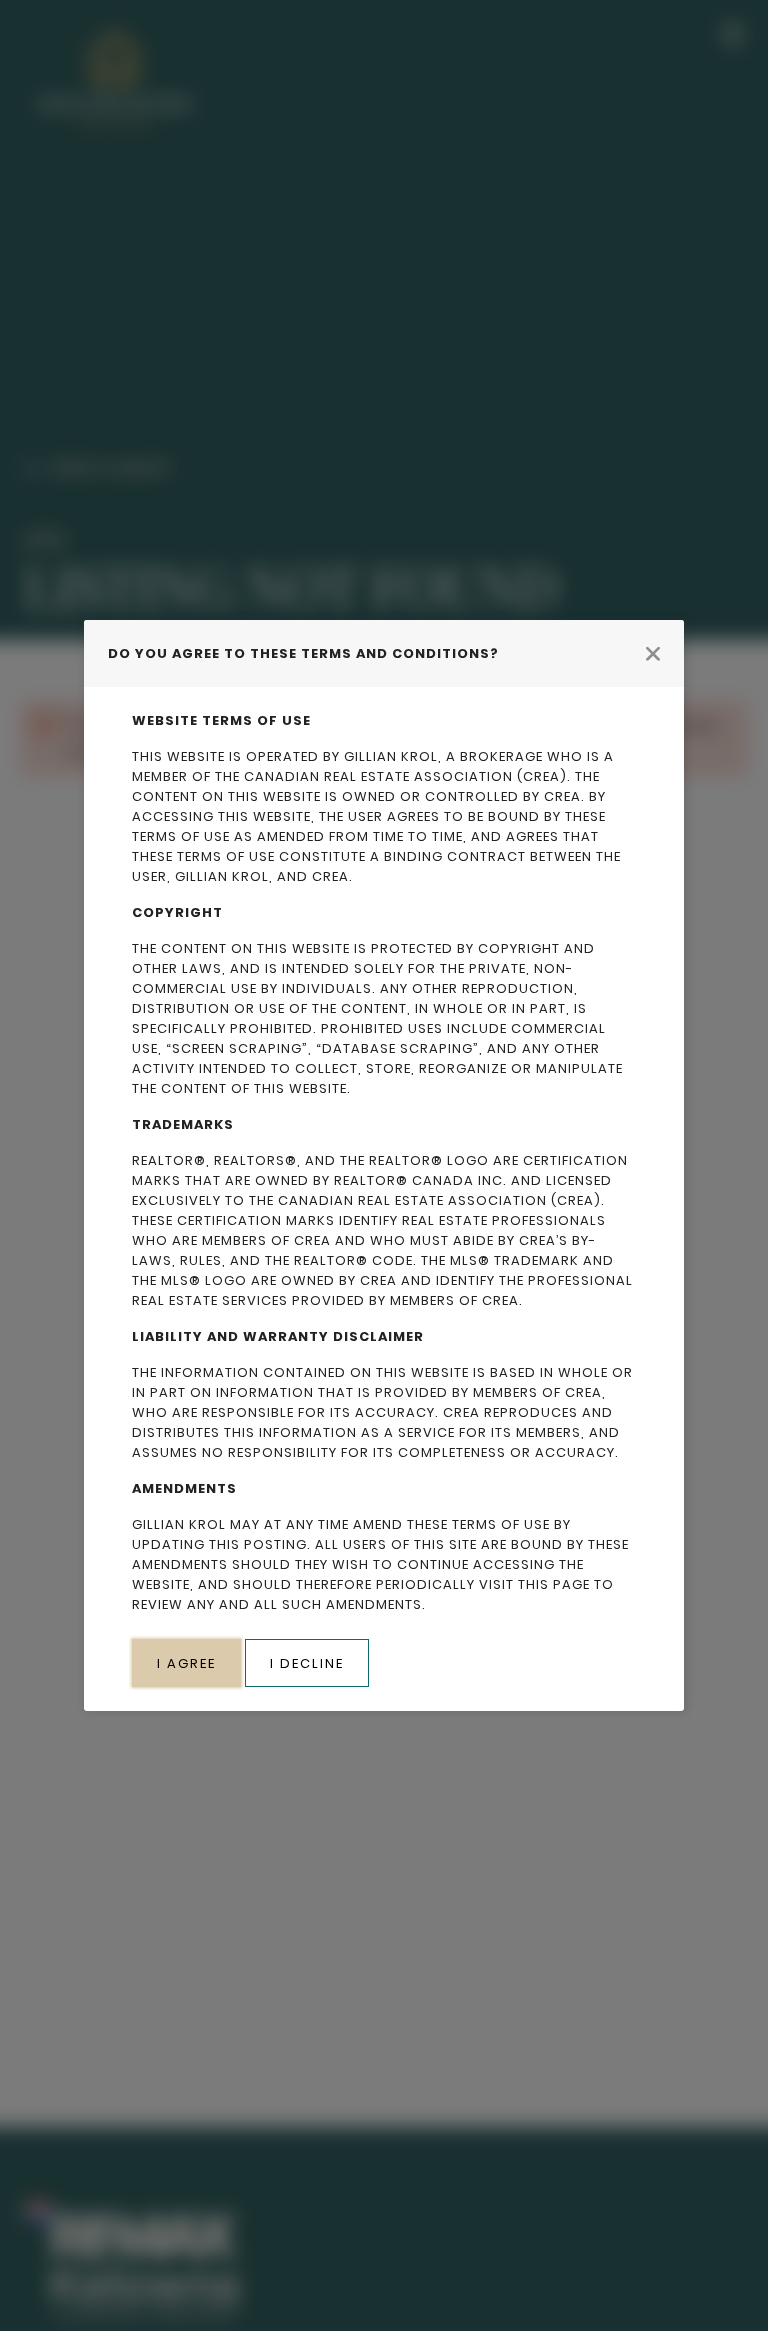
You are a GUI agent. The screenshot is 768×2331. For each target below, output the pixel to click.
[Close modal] (653, 653)
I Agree (186, 1663)
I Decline (307, 1663)
